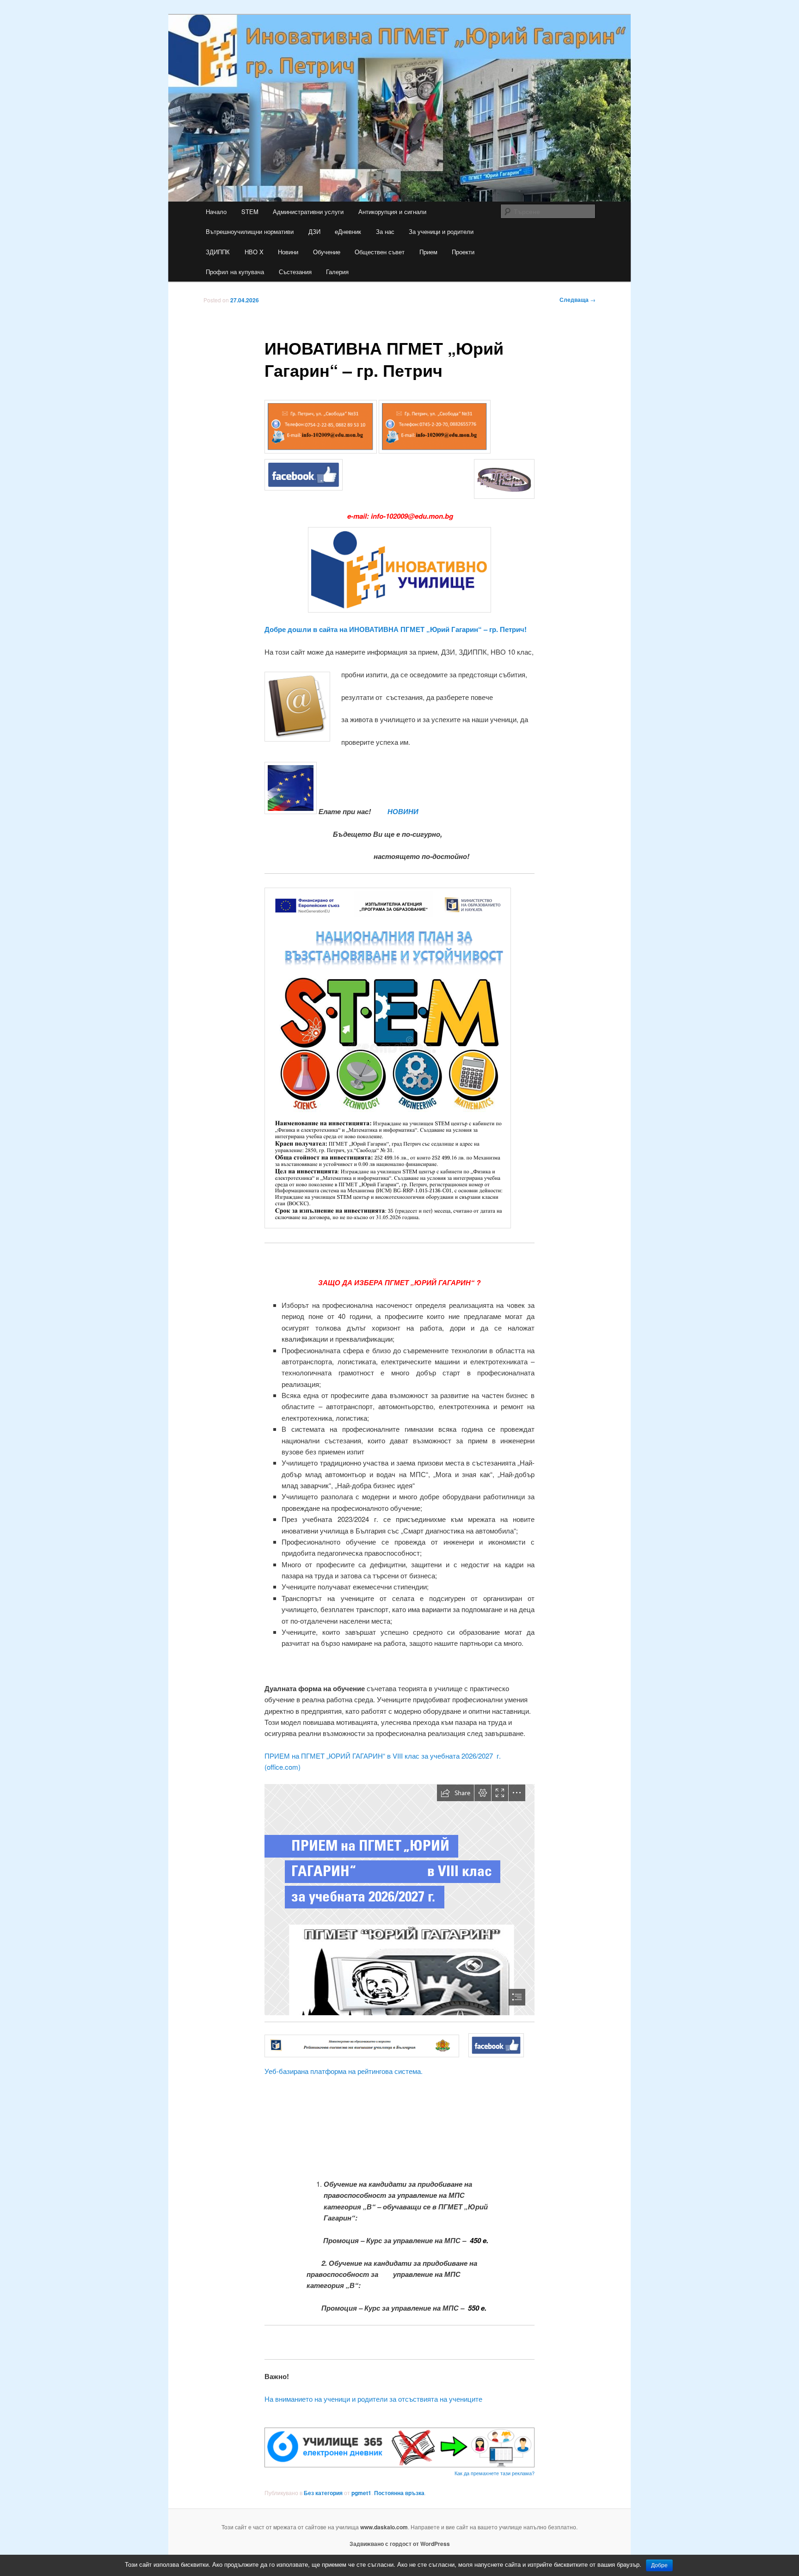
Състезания (295, 272)
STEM (250, 212)
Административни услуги (308, 212)
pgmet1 (361, 2493)
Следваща (578, 300)
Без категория (323, 2493)
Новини (288, 252)
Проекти (463, 252)
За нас (385, 231)
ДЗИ (314, 231)
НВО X (254, 252)
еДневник (348, 231)
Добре (659, 2565)
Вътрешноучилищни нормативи (250, 231)
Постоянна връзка (399, 2493)
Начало (216, 212)
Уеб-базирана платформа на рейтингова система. (344, 2071)
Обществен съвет (380, 252)
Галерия (337, 272)
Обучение (327, 252)
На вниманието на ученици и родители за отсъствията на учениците (373, 2399)
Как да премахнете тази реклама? (495, 2473)
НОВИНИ (402, 811)
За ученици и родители (441, 231)
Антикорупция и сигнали (392, 212)
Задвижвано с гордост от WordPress (400, 2544)
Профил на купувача (235, 272)
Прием (428, 252)
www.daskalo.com (384, 2527)
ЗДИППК (218, 252)
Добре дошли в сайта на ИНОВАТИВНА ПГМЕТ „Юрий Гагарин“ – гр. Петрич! (396, 629)
